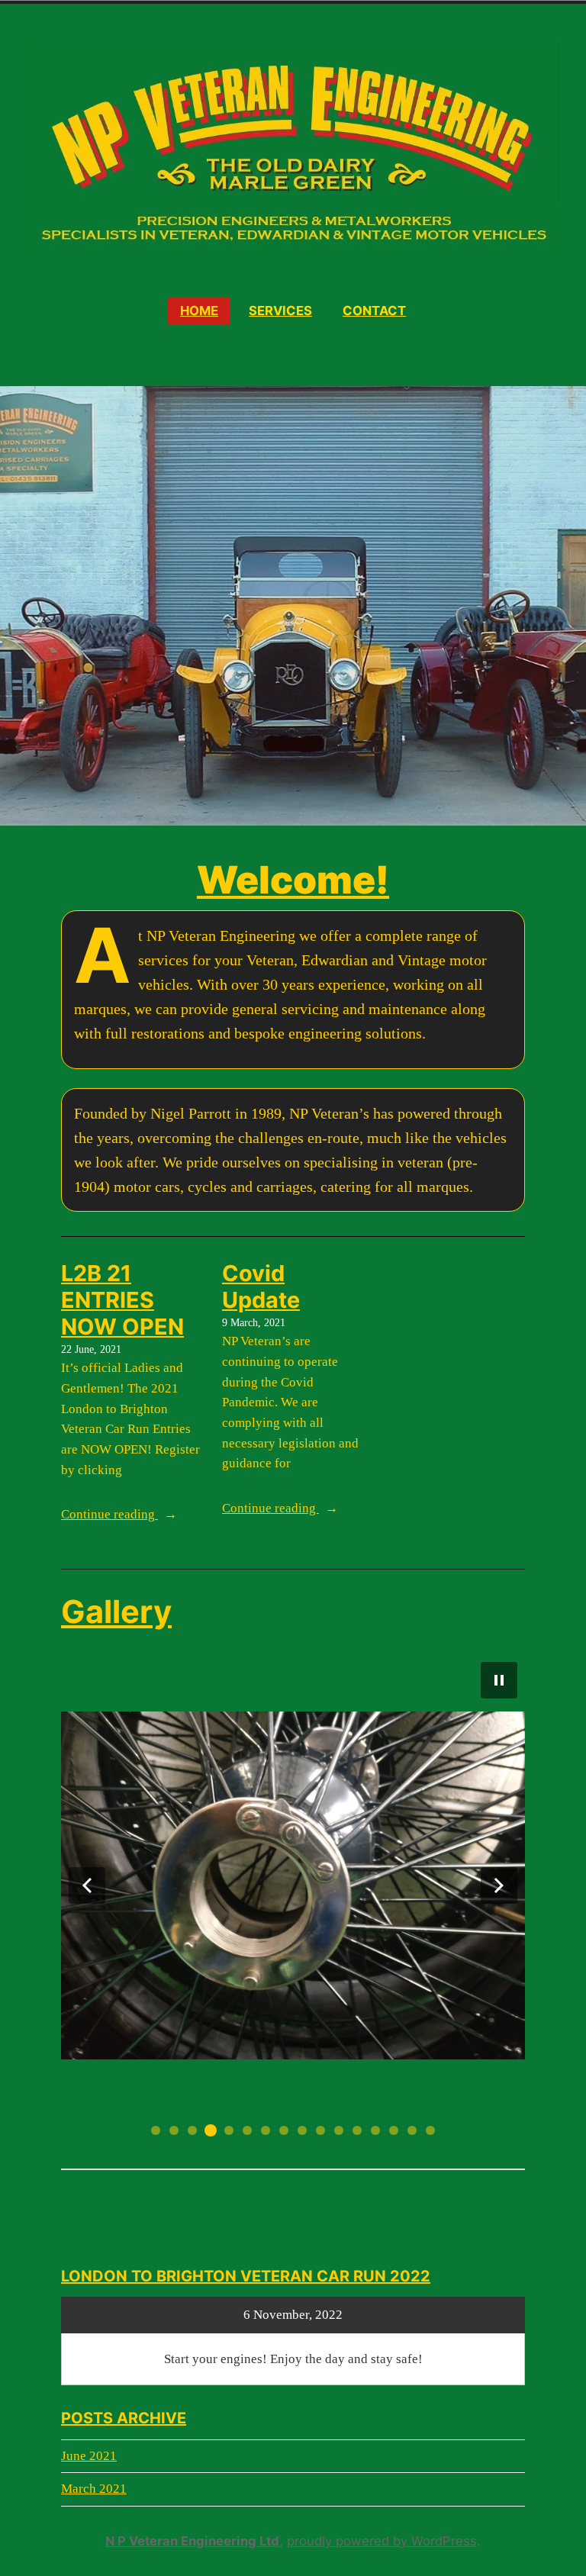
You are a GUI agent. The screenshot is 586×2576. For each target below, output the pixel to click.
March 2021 (94, 2489)
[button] (87, 1885)
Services (280, 311)
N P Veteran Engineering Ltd (192, 2541)
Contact (374, 311)
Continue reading (132, 1516)
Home (199, 311)
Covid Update (261, 1286)
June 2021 (89, 2456)
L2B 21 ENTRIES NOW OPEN (122, 1300)
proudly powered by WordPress (382, 2541)
